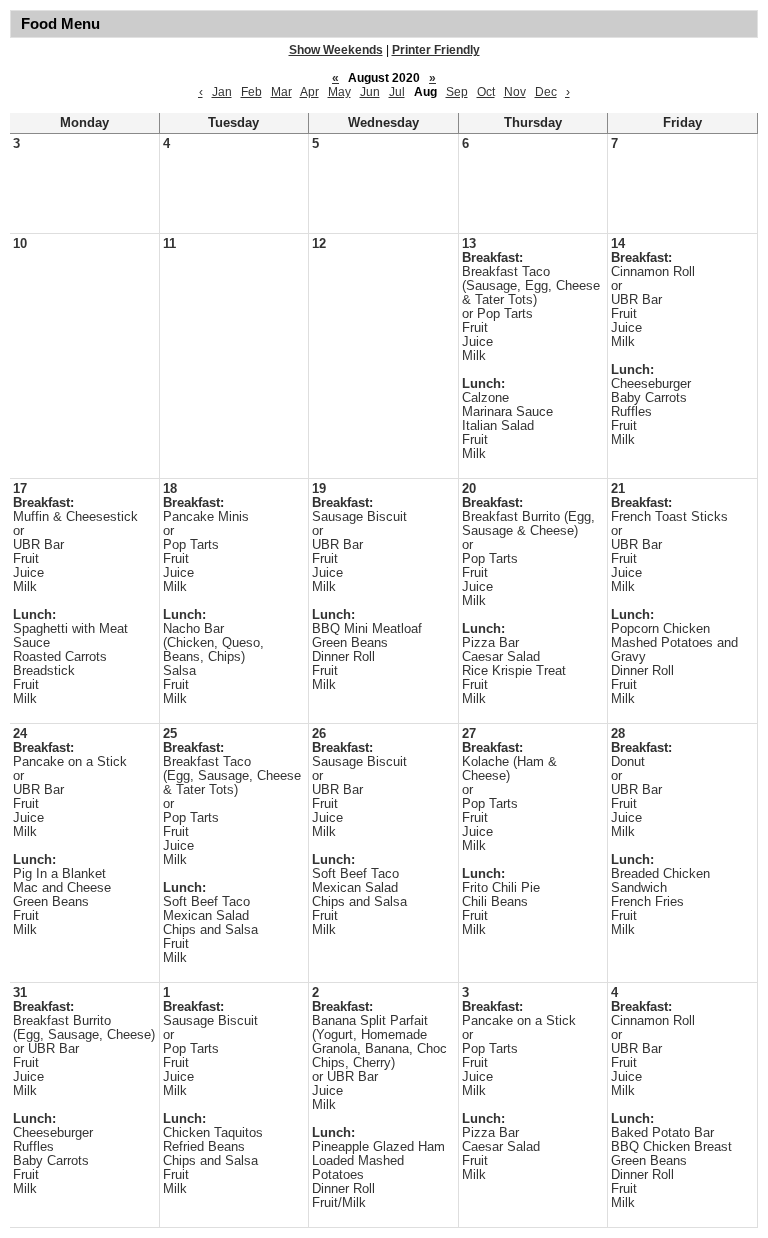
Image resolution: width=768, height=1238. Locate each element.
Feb (251, 92)
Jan (222, 92)
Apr (309, 92)
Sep (457, 92)
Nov (515, 92)
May (339, 92)
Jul (397, 92)
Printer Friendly (436, 50)
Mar (281, 92)
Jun (370, 92)
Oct (486, 92)
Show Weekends (336, 50)
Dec (546, 92)
